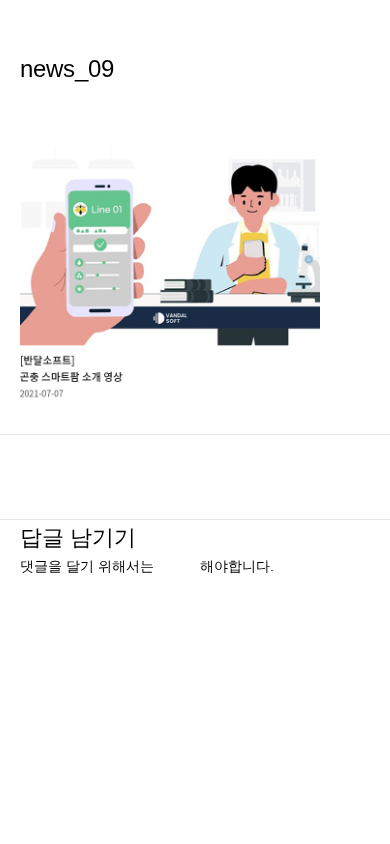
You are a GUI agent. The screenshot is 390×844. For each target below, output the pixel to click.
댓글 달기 (50, 104)
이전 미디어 (195, 467)
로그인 (179, 566)
